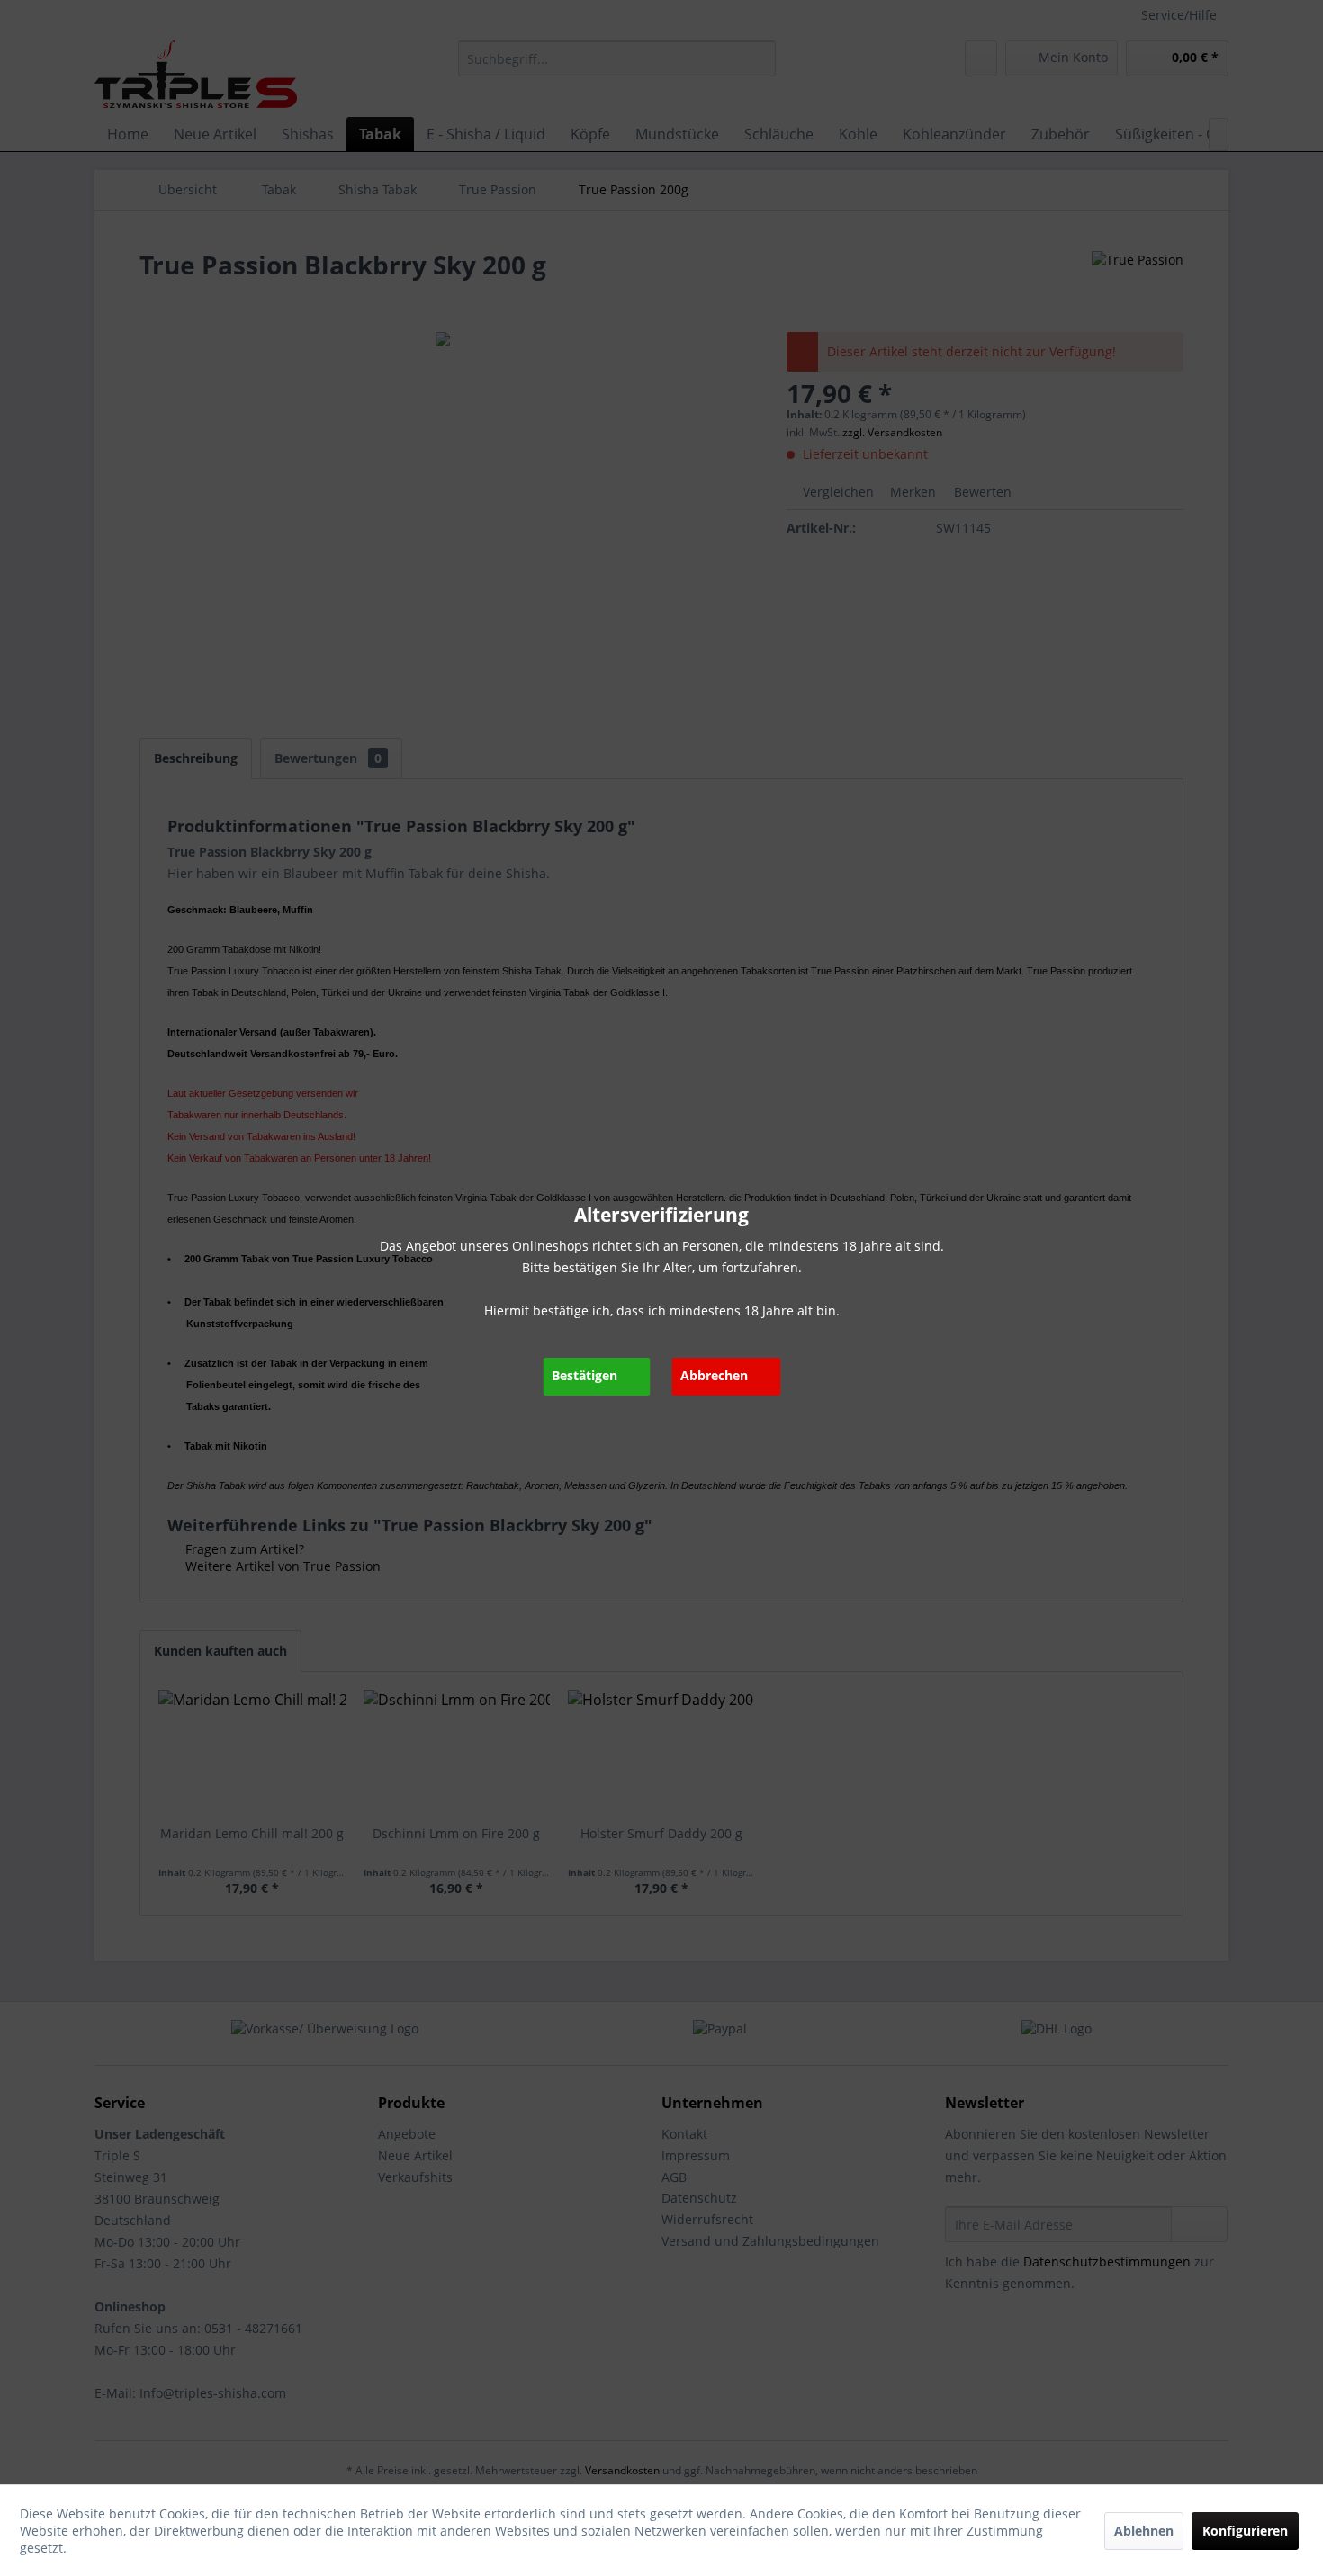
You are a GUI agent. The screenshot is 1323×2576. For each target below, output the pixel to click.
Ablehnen (1144, 2531)
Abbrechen (714, 1375)
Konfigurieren (1245, 2531)
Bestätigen (585, 1375)
